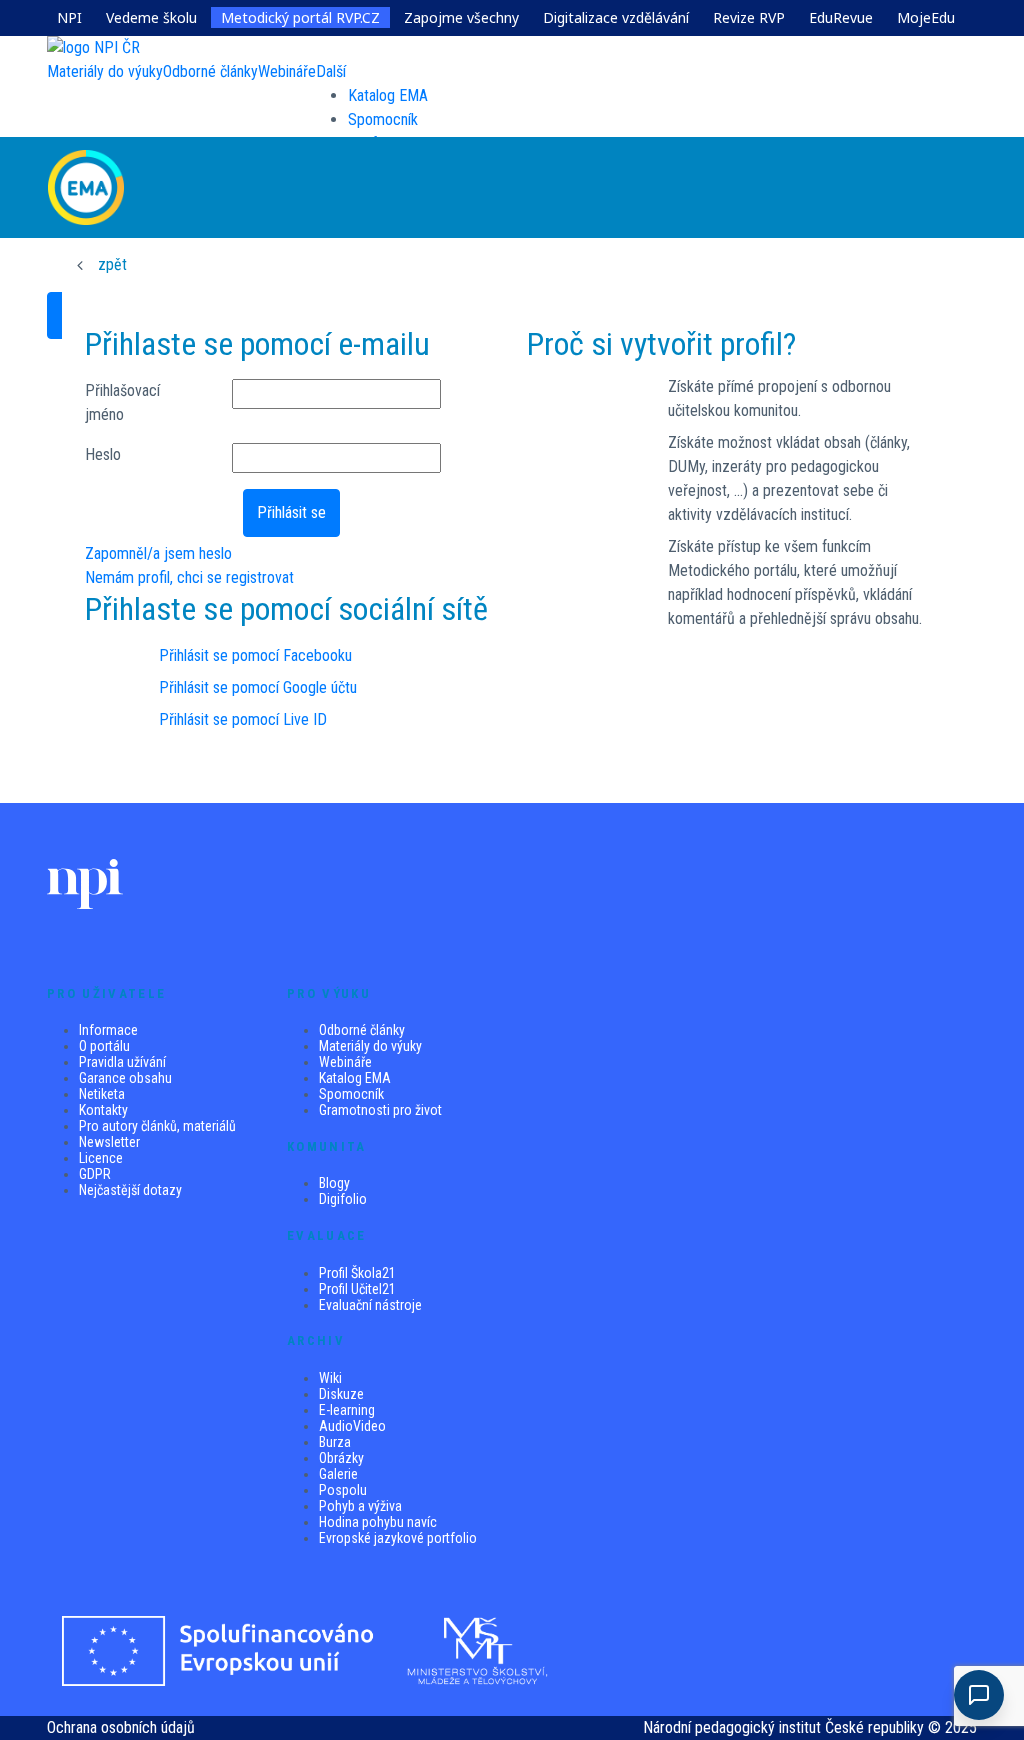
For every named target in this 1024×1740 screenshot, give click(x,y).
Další (331, 71)
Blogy (334, 1183)
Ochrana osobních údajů (121, 1727)
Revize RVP (749, 17)
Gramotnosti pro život (380, 1110)
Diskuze (341, 1394)
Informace (108, 1030)
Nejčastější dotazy (130, 1190)
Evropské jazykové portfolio (398, 1538)
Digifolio (343, 1199)
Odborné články (362, 1030)
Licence (101, 1158)
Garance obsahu (125, 1078)
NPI (69, 17)
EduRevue (841, 17)
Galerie (338, 1474)
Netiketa (102, 1094)
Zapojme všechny (461, 17)
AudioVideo (352, 1426)
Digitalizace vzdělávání (616, 17)
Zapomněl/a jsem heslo (158, 553)
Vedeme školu (151, 17)
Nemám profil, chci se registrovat (189, 577)
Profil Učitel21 (357, 1289)
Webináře (345, 1062)
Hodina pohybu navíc (378, 1522)
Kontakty (103, 1110)
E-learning (347, 1410)
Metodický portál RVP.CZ (300, 17)
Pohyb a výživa (360, 1506)
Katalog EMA (388, 95)
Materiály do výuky (370, 1046)
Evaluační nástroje (370, 1305)
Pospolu (343, 1490)
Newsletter (109, 1142)
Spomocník (383, 119)
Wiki (330, 1378)
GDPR (95, 1174)
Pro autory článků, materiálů (157, 1126)
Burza (335, 1442)
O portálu (104, 1046)
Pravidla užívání (122, 1062)
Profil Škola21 (357, 1273)
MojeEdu (926, 17)
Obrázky (341, 1458)
